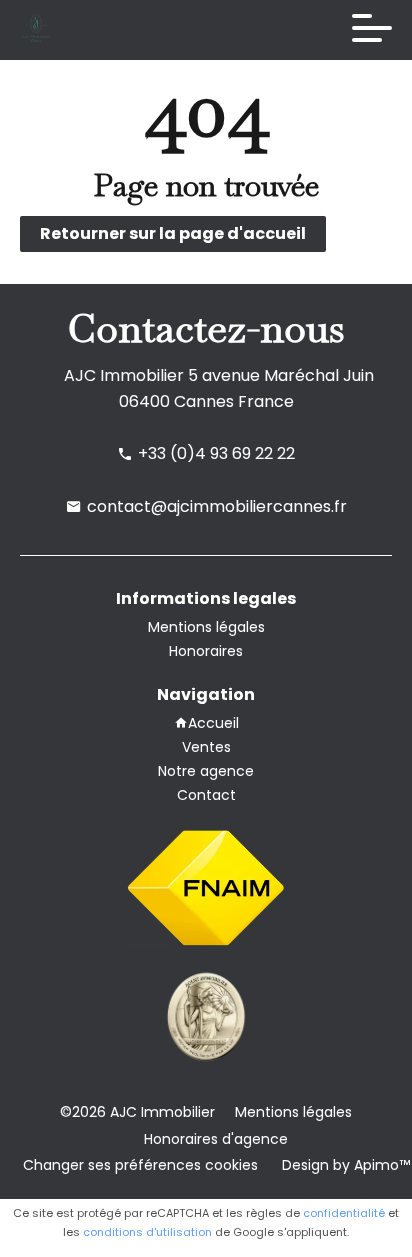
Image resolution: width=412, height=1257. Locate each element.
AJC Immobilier (124, 375)
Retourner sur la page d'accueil (173, 233)
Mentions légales (293, 1112)
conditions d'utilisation (147, 1232)
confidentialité (344, 1213)
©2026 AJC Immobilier (137, 1112)
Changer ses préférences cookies (140, 1165)
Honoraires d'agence (216, 1139)
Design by (344, 1165)
